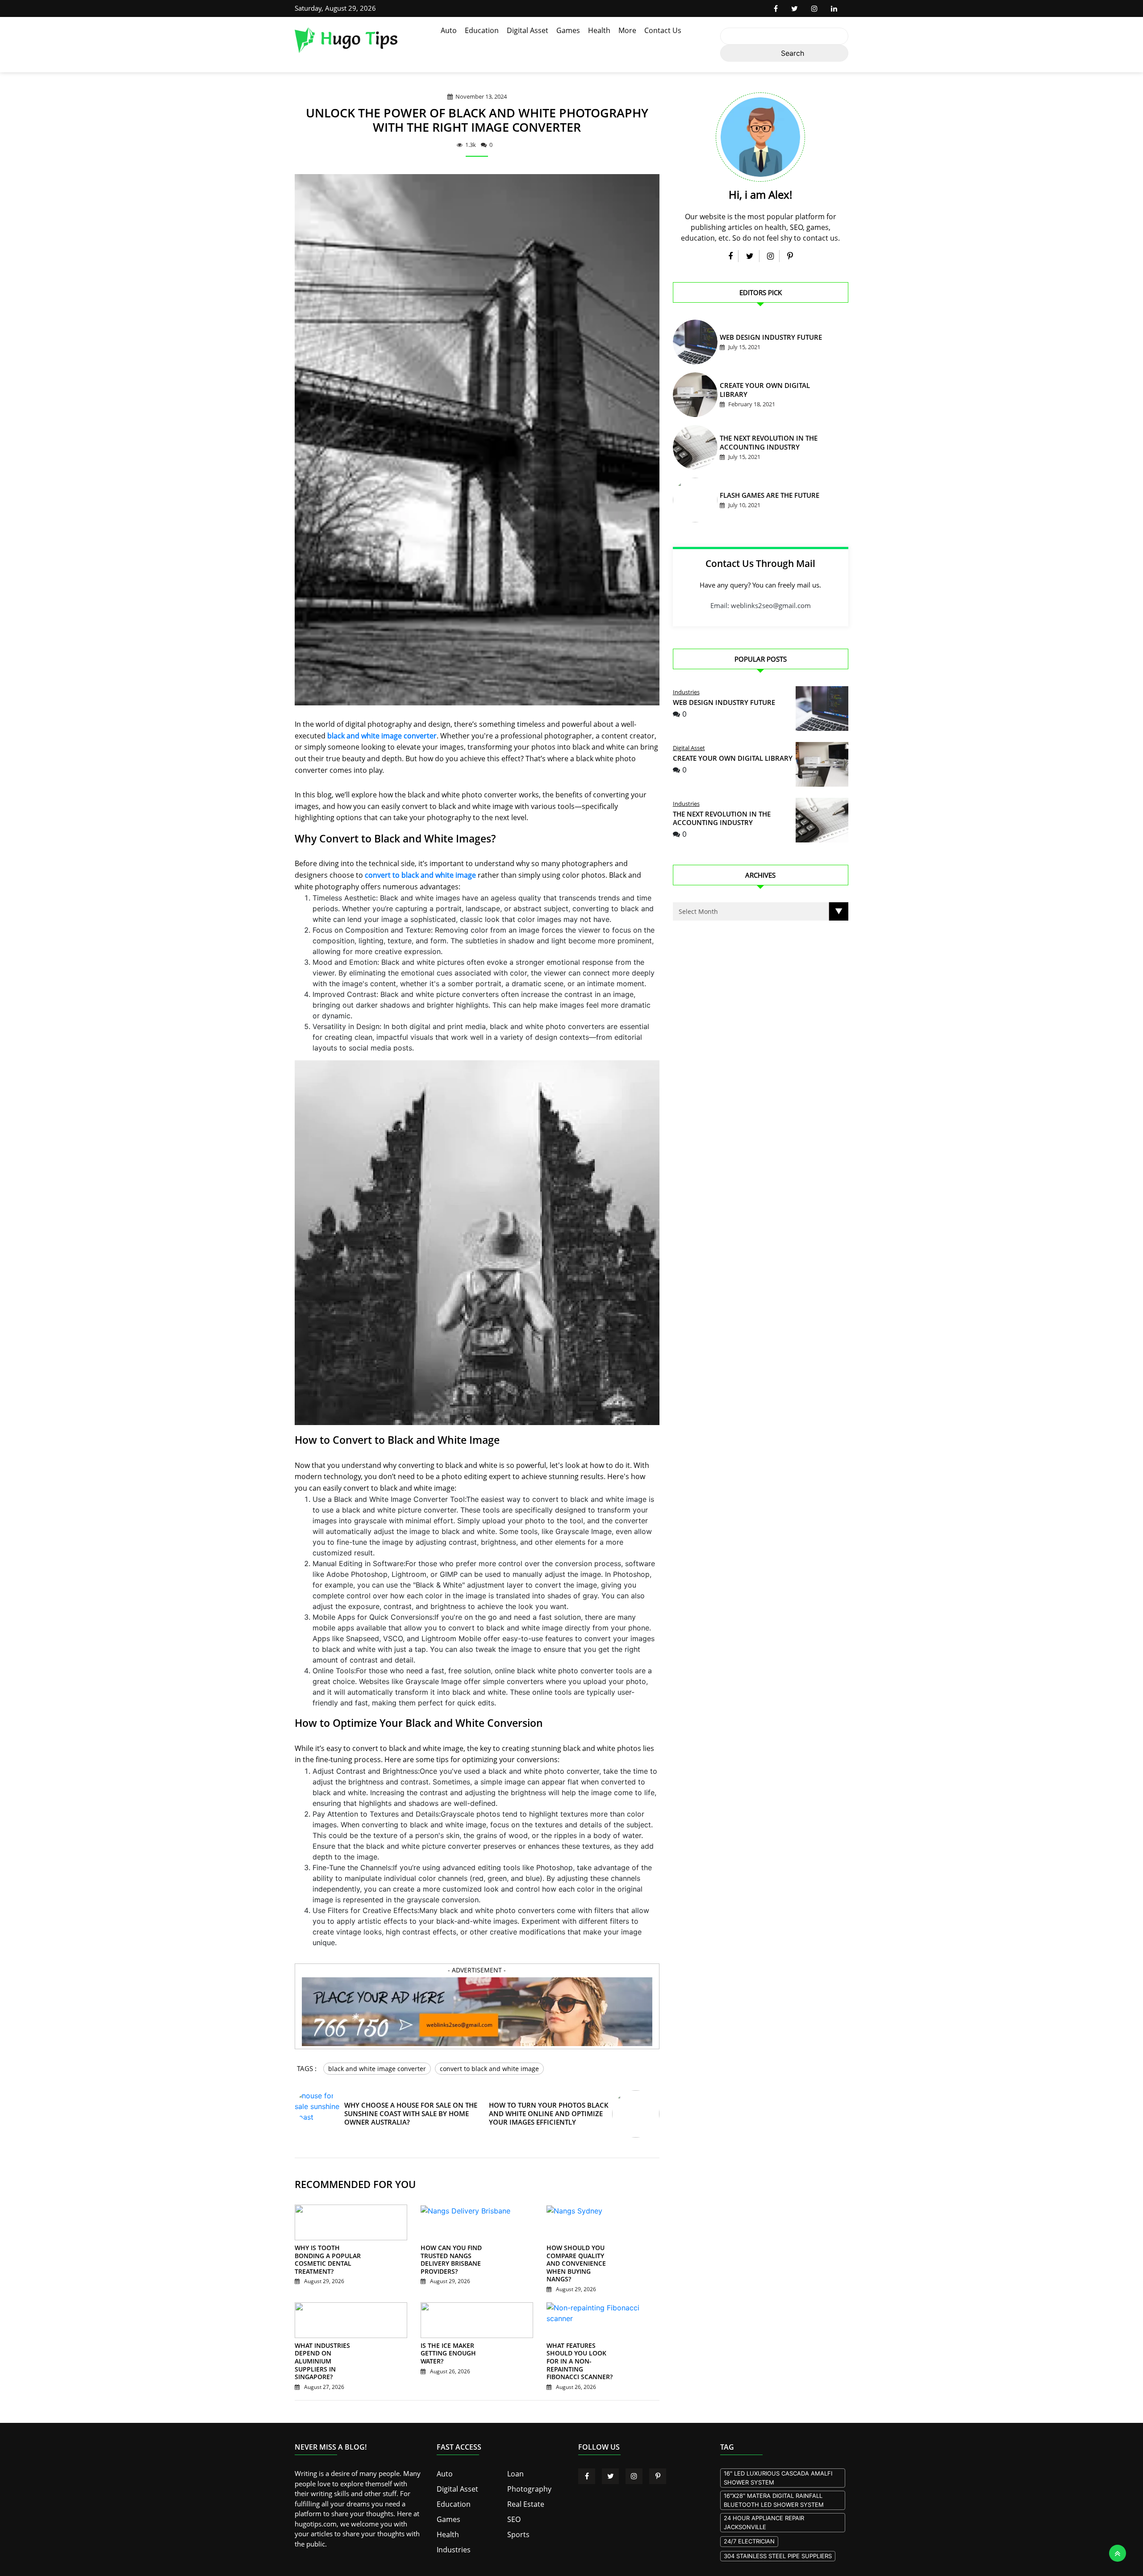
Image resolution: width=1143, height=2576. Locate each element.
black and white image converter (382, 736)
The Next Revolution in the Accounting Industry (722, 818)
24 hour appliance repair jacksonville (764, 2513)
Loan (515, 2464)
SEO (513, 2508)
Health (599, 30)
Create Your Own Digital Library (768, 391)
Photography (527, 2479)
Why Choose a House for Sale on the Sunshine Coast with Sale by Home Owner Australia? (409, 2120)
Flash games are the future (761, 497)
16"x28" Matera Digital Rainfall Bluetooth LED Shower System (774, 2491)
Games (568, 30)
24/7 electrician (749, 2532)
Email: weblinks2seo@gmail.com (761, 605)
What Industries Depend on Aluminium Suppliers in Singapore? (329, 2352)
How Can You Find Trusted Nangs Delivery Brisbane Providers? (447, 2267)
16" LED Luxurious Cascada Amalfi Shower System (778, 2469)
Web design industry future (761, 339)
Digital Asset (528, 30)
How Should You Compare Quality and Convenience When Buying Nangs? (578, 2267)
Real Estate (524, 2493)
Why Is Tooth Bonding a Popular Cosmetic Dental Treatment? (330, 2263)
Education (482, 30)
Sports (517, 2522)
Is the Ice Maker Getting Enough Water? (455, 2349)
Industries (686, 692)
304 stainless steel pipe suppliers (778, 2547)
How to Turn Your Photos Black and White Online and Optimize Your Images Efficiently (545, 2120)
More (627, 30)
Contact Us (663, 30)
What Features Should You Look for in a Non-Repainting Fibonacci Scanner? (580, 2356)
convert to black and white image (420, 875)
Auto (449, 30)
